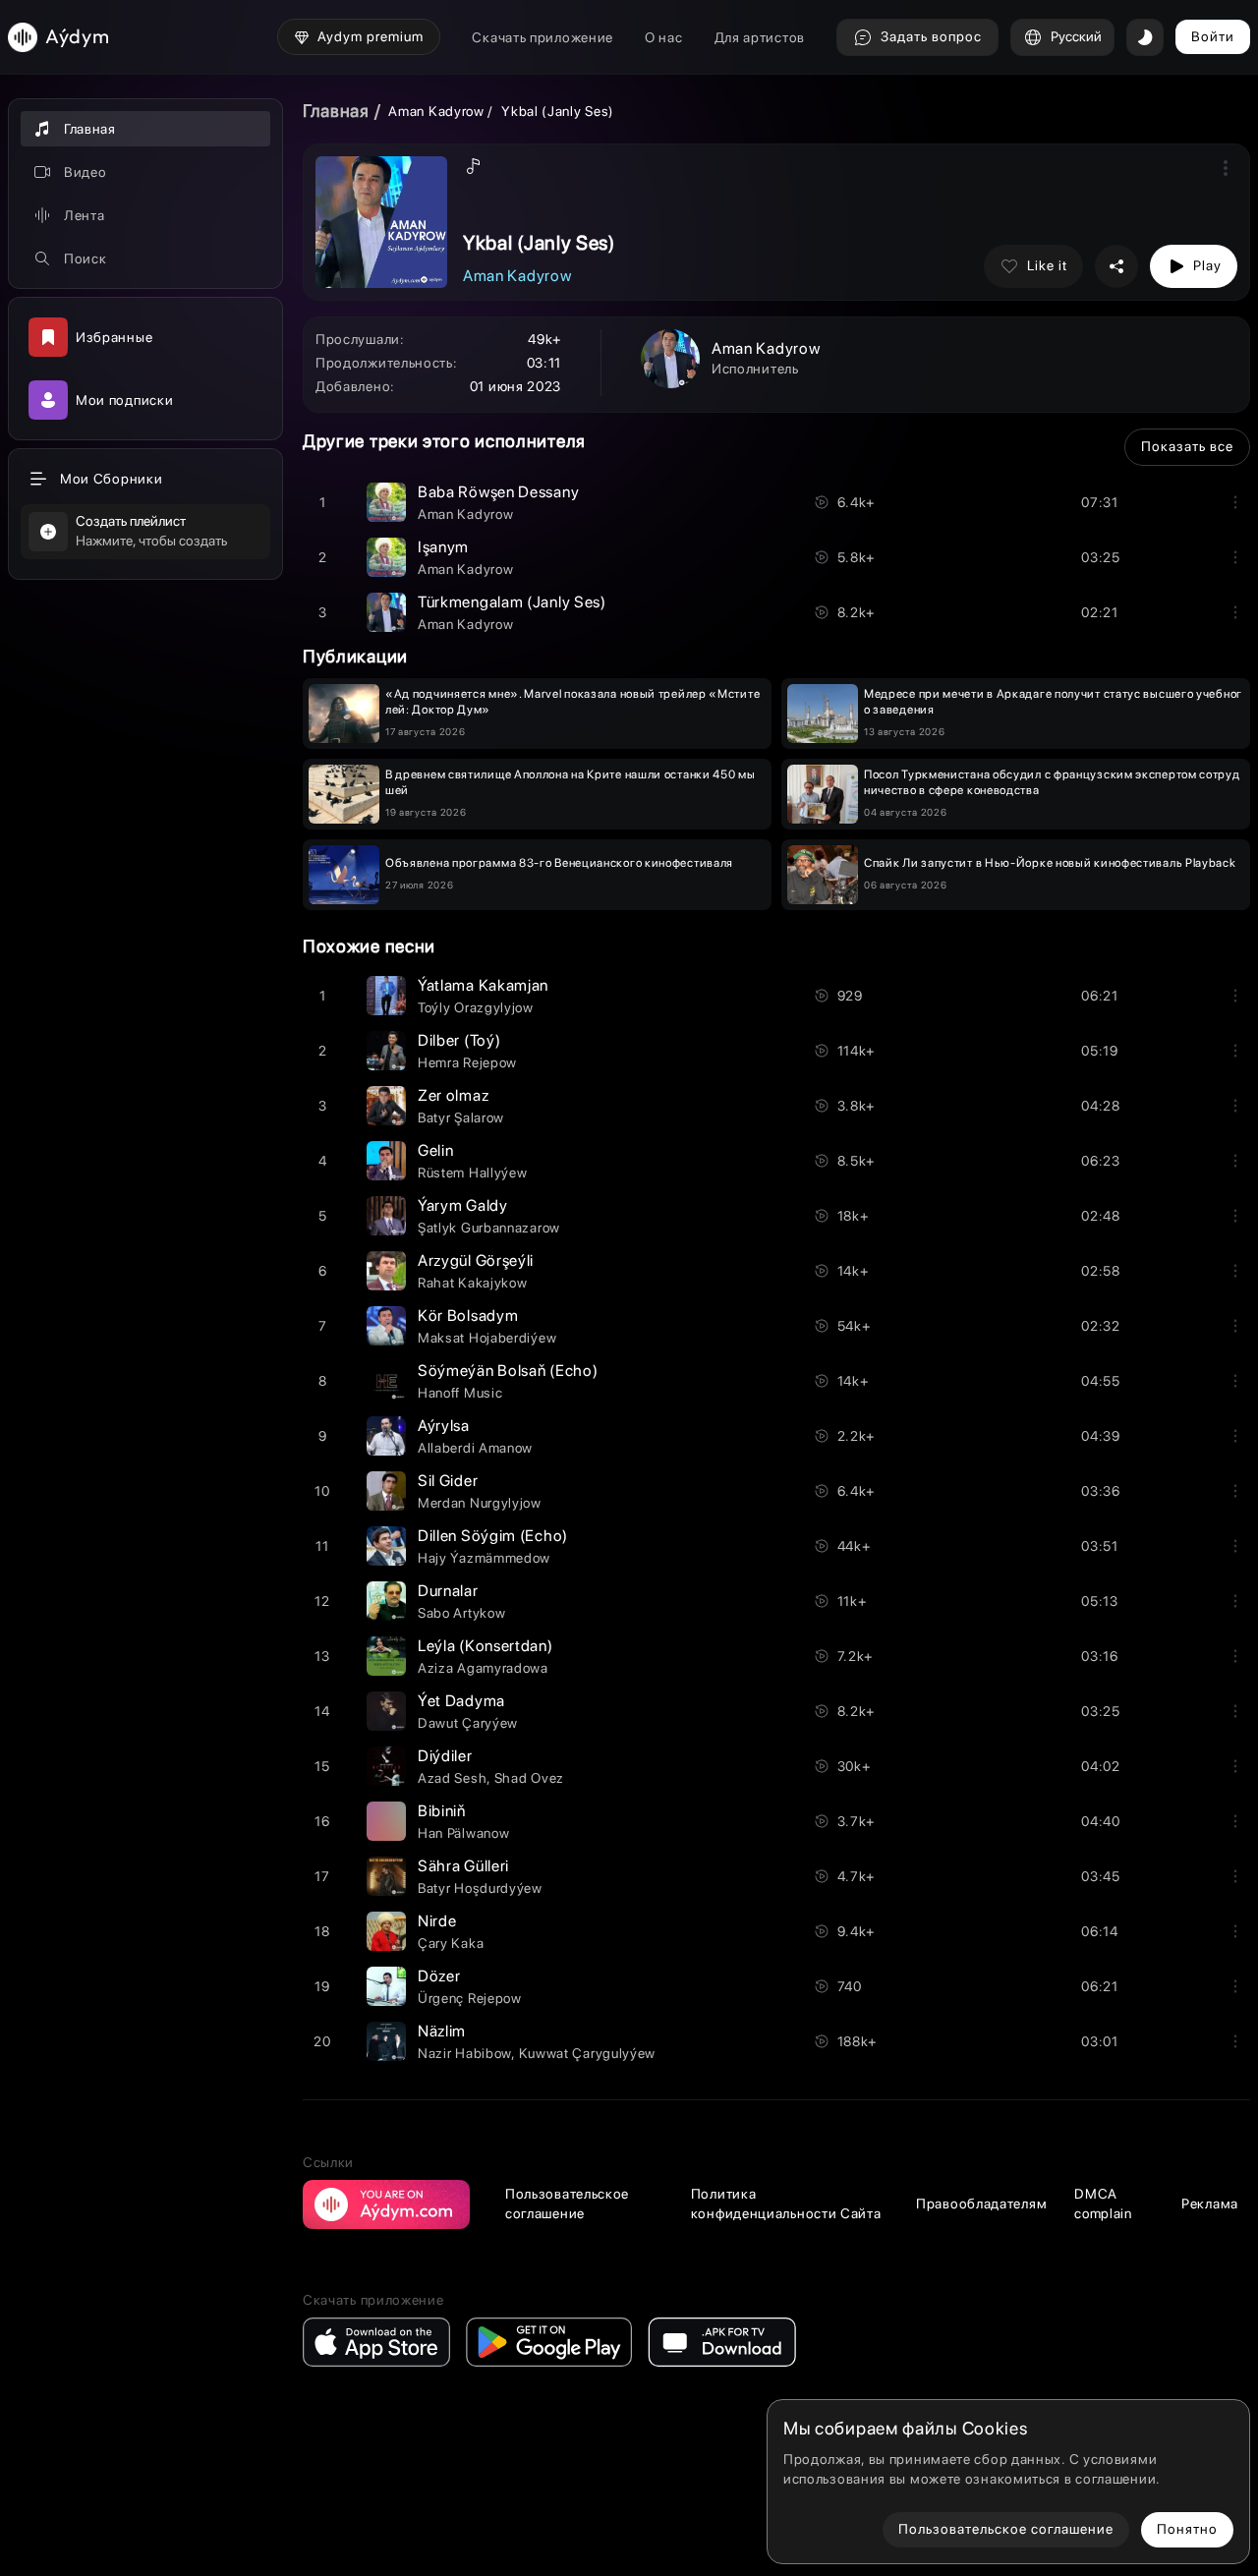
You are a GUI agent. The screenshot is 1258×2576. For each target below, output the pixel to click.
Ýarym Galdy (463, 1205)
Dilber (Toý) (459, 1040)
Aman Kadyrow (436, 111)
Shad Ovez (529, 1778)
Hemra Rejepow (467, 1062)
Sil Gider (448, 1481)
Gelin (436, 1150)
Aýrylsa (444, 1426)
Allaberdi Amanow (475, 1448)
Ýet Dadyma (461, 1701)
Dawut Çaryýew (468, 1723)
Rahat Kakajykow (473, 1283)
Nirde (437, 1921)
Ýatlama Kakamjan (483, 985)
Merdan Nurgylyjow (480, 1503)
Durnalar (448, 1591)
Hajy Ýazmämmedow (484, 1558)
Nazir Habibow (464, 2053)
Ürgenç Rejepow (470, 1998)
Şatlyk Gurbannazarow (489, 1228)
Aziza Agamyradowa (483, 1668)
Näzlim (442, 2031)
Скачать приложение (543, 37)
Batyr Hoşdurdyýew (480, 1888)
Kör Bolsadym (468, 1316)
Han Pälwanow (463, 1833)
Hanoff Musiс (460, 1393)
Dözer (439, 1976)
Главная (336, 111)
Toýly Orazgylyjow (476, 1007)
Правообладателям (981, 2204)
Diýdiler (445, 1756)
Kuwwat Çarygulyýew (588, 2053)
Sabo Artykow (461, 1613)
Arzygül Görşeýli (476, 1260)
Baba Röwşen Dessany (498, 492)
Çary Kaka (451, 1943)
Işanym (443, 547)
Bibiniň (442, 1811)
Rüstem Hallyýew (473, 1173)
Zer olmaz (453, 1095)
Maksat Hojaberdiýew (487, 1338)
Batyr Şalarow (461, 1117)
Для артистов (760, 37)
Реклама (1210, 2204)
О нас (664, 37)
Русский (1076, 36)
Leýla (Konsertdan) (486, 1646)
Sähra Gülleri (463, 1866)
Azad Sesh (452, 1778)
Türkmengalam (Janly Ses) (512, 602)
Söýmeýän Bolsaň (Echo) (508, 1371)
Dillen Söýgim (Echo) (493, 1536)
